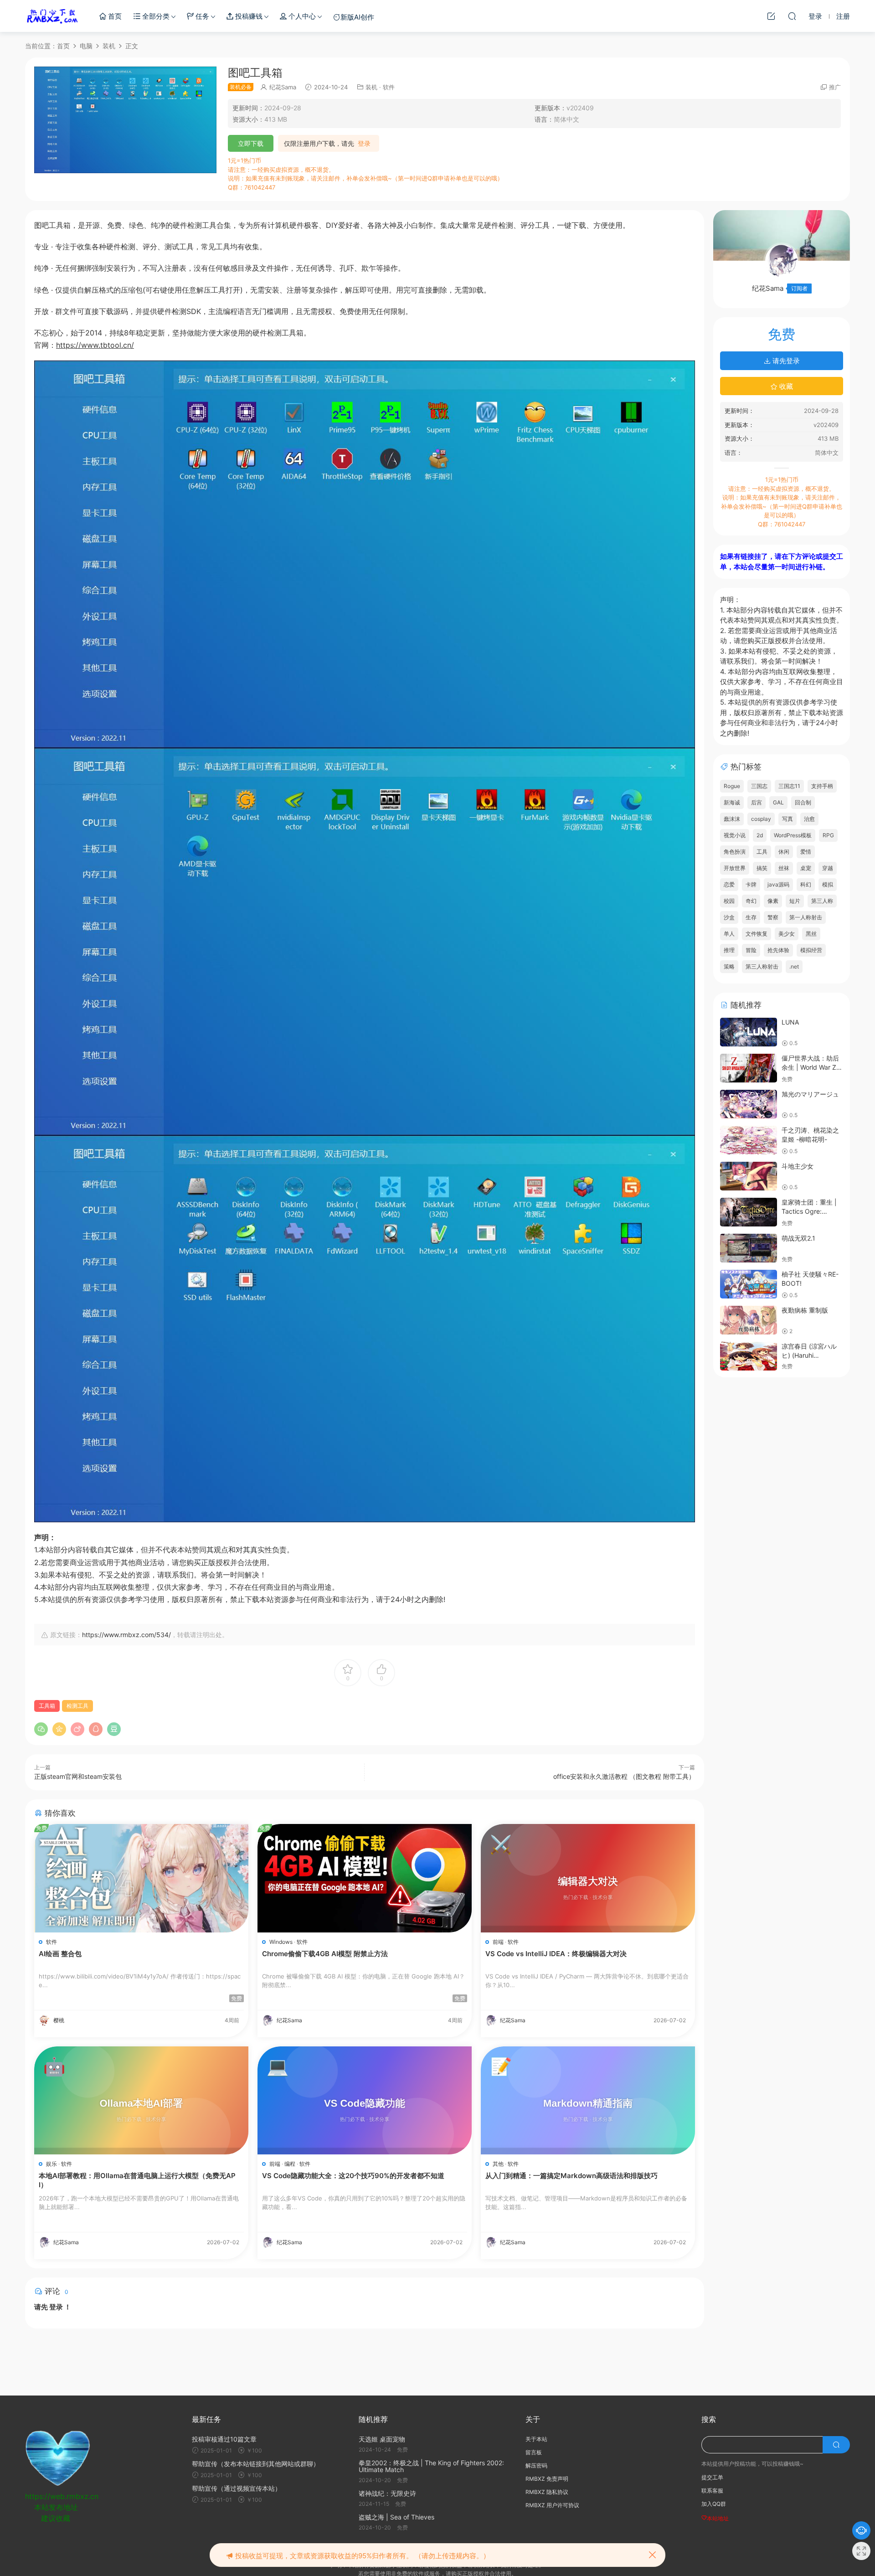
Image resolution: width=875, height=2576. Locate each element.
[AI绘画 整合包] (141, 1878)
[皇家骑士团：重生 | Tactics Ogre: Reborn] (749, 1212)
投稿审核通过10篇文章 (224, 2439)
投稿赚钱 (248, 16)
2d (760, 835)
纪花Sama (283, 87)
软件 (389, 87)
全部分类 (155, 16)
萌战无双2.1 (798, 1238)
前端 (498, 1942)
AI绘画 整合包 (60, 1954)
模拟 (828, 884)
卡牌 (751, 884)
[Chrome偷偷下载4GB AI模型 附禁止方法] (365, 1878)
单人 (729, 934)
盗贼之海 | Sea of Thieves (396, 2517)
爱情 (806, 852)
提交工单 (712, 2477)
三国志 (759, 786)
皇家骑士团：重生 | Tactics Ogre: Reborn (809, 1211)
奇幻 (751, 901)
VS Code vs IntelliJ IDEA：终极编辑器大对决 (556, 1954)
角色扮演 (735, 852)
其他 (498, 2164)
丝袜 (784, 868)
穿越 (828, 868)
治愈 (809, 819)
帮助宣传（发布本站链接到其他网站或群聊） (256, 2464)
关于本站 (536, 2439)
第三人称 (822, 901)
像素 (773, 901)
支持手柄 (822, 786)
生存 (751, 917)
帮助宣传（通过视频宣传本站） (237, 2488)
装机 (371, 87)
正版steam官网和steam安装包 (78, 1776)
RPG (828, 835)
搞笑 (762, 868)
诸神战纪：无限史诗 (387, 2493)
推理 (729, 950)
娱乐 (51, 2164)
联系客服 (712, 2491)
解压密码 (536, 2465)
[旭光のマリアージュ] (749, 1104)
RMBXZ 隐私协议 (547, 2492)
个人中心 (301, 16)
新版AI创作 (357, 17)
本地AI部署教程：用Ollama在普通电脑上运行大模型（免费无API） (137, 2180)
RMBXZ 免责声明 (547, 2479)
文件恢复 (757, 934)
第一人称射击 (806, 917)
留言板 (534, 2452)
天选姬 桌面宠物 (382, 2439)
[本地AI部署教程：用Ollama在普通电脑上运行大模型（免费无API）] (141, 2100)
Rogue (732, 786)
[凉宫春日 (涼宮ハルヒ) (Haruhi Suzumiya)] (749, 1356)
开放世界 (735, 868)
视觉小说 (735, 835)
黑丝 (811, 934)
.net (794, 966)
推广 (835, 87)
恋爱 (729, 884)
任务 (201, 16)
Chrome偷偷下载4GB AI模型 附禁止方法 (325, 1954)
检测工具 (77, 1706)
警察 (773, 917)
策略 (729, 966)
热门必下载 (52, 16)
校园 (729, 901)
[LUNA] (749, 1032)
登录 (364, 144)
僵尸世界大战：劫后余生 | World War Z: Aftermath (810, 1067)
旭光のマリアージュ (810, 1094)
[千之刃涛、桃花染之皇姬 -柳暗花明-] (749, 1140)
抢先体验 (778, 950)
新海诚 (732, 802)
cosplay (761, 819)
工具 (762, 852)
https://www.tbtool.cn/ (95, 345)
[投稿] (771, 16)
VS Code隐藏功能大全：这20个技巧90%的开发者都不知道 (353, 2176)
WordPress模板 (793, 835)
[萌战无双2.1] (749, 1248)
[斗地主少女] (749, 1176)
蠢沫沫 (732, 819)
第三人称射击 (762, 966)
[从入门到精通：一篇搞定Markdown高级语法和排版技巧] (588, 2100)
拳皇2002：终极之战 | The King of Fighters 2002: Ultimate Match (431, 2466)
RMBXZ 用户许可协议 (552, 2505)
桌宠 (806, 868)
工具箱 (47, 1706)
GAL (778, 802)
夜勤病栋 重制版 (805, 1310)
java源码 (778, 884)
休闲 (784, 852)
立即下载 (251, 143)
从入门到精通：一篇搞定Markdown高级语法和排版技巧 (571, 2176)
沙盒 (729, 917)
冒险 (751, 950)
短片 (795, 901)
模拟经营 (811, 950)
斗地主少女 (798, 1166)
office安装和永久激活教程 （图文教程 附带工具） (624, 1776)
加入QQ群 (714, 2504)
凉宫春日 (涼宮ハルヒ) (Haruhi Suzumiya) (809, 1355)
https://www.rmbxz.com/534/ (126, 1635)
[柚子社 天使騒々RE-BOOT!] (749, 1284)
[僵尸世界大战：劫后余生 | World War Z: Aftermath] (749, 1068)
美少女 (787, 934)
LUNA (790, 1022)
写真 (787, 819)
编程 (290, 2164)
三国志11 (789, 786)
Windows (281, 1942)
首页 (114, 16)
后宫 (757, 802)
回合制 (803, 802)
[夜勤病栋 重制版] (749, 1320)
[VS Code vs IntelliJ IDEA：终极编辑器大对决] (588, 1878)
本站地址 (718, 2518)
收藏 (785, 386)
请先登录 (785, 361)
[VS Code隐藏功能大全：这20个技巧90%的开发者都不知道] (365, 2100)
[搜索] (792, 16)
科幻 (806, 884)
